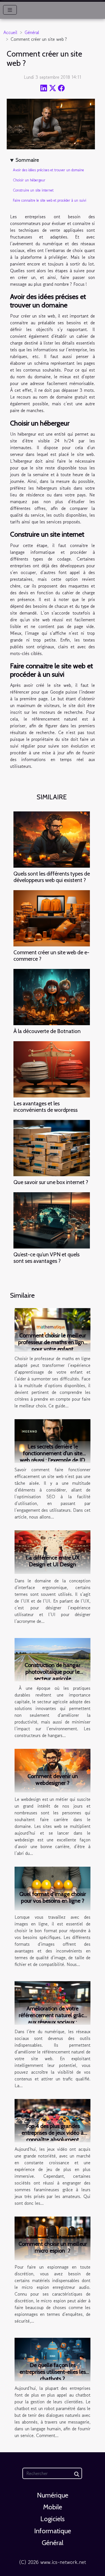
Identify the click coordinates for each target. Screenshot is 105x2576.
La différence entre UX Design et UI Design (53, 1561)
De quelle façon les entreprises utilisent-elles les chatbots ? (53, 2372)
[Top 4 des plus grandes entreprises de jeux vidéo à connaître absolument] (53, 2120)
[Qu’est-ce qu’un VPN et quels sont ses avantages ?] (52, 1220)
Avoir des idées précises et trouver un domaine (48, 170)
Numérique (53, 2495)
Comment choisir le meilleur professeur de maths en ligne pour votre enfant (53, 1342)
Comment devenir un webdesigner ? (53, 1779)
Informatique (53, 2531)
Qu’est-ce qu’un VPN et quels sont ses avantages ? (46, 1258)
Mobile (53, 2507)
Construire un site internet (33, 190)
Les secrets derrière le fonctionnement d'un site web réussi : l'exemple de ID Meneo (53, 1457)
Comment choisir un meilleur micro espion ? (53, 2247)
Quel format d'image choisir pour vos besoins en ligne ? (53, 1897)
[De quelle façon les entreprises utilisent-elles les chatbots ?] (53, 2359)
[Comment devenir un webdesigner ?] (53, 1770)
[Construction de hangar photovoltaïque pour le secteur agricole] (53, 1659)
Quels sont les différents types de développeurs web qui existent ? (52, 877)
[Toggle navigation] (10, 10)
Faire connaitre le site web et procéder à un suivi (50, 200)
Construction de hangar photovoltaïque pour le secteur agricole (53, 1672)
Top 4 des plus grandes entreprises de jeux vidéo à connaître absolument (53, 2133)
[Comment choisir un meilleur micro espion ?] (53, 2238)
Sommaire (27, 160)
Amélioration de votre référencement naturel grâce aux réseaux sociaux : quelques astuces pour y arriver (53, 2022)
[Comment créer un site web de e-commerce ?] (52, 918)
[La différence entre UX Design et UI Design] (53, 1551)
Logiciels (53, 2519)
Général (32, 32)
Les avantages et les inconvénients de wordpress (46, 1107)
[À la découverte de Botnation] (52, 997)
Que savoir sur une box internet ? (51, 1182)
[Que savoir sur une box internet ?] (52, 1148)
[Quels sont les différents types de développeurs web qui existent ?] (52, 840)
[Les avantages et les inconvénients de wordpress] (52, 1069)
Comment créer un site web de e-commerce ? (51, 956)
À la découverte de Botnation (47, 1031)
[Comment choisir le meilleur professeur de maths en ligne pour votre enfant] (53, 1329)
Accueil (10, 32)
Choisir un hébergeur (29, 180)
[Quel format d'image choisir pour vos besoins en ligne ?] (53, 1888)
